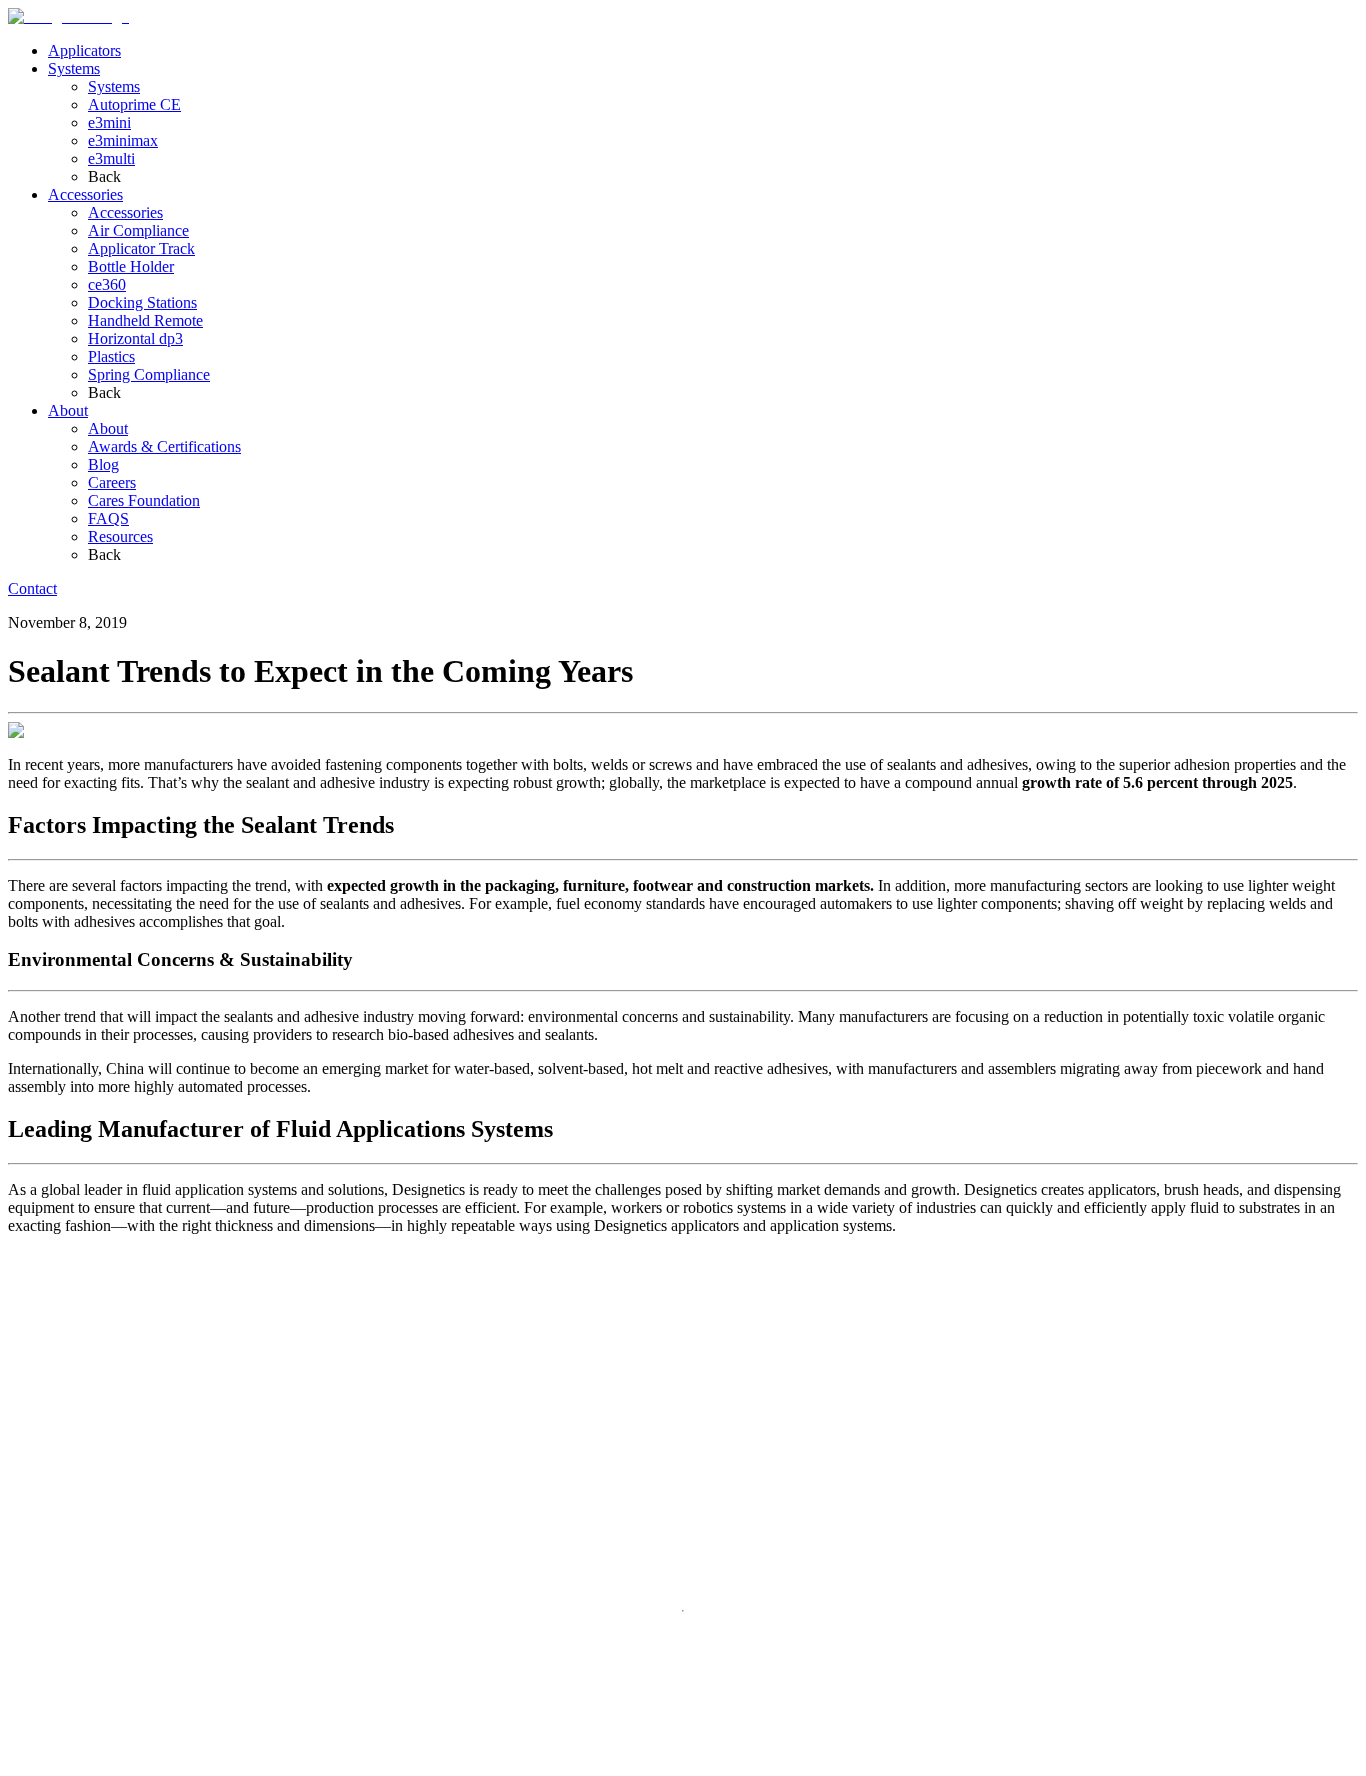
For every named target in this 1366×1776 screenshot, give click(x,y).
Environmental (138, 1764)
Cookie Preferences (250, 1765)
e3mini (109, 122)
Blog (103, 464)
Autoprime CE (134, 104)
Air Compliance (138, 230)
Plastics (111, 356)
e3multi (111, 158)
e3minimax (123, 140)
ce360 (107, 284)
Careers (112, 482)
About (68, 410)
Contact (32, 588)
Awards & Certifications (164, 446)
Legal (74, 1764)
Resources (120, 536)
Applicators (84, 50)
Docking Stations (142, 302)
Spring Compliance (149, 374)
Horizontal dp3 (135, 338)
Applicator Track (141, 248)
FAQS (108, 518)
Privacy (32, 1764)
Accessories (85, 194)
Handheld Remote (145, 320)
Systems (74, 68)
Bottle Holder (131, 266)
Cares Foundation (144, 500)
